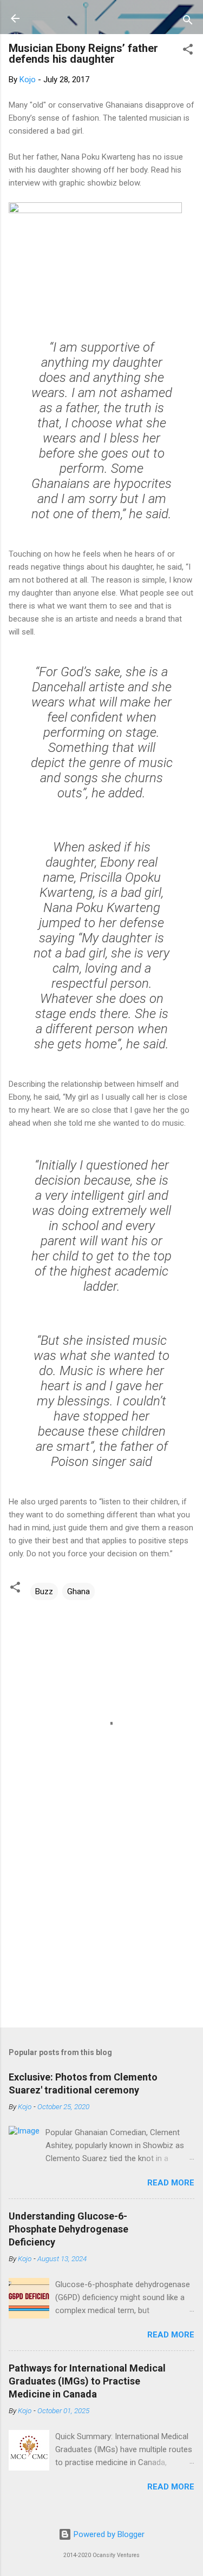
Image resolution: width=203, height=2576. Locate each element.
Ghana (78, 1591)
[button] (188, 51)
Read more (171, 2183)
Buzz (44, 1591)
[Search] (188, 22)
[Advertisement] (101, 1934)
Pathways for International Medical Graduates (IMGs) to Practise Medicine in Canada (87, 2381)
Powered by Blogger (108, 2534)
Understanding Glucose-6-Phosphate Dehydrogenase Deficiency (68, 2229)
